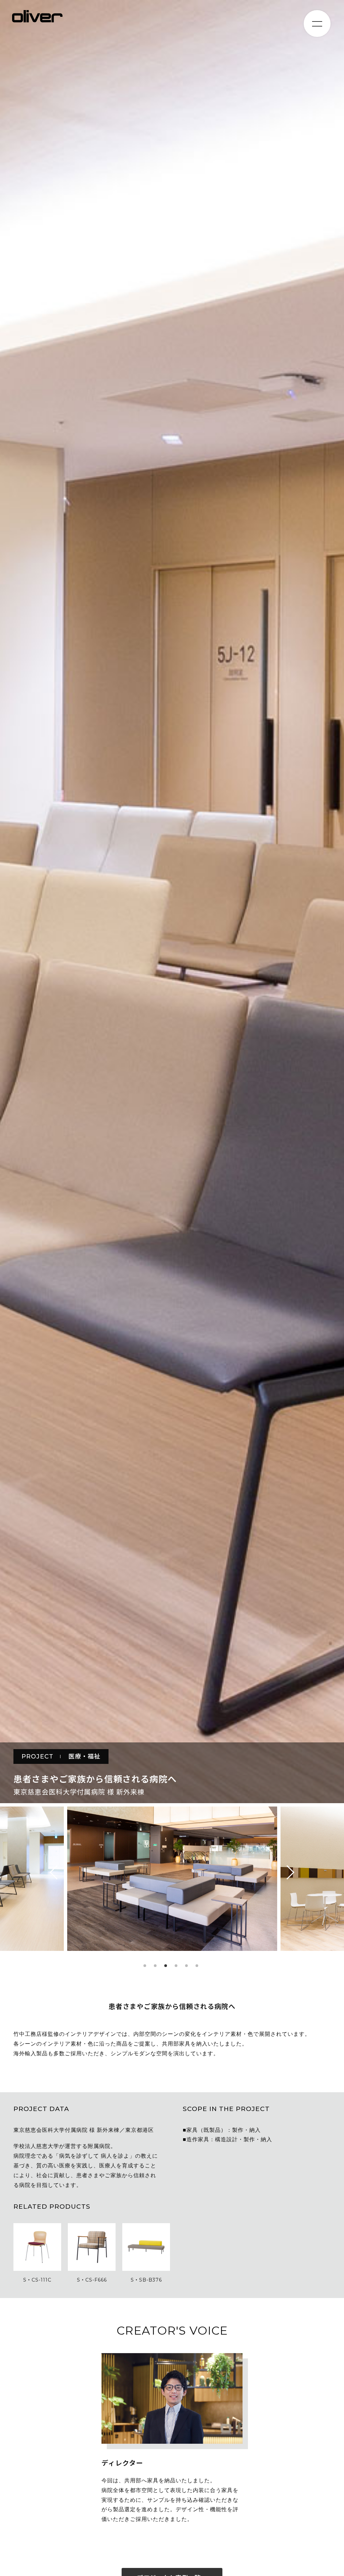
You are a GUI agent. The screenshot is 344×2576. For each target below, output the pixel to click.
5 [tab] (186, 1966)
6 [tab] (197, 1966)
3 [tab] (166, 1966)
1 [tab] (145, 1966)
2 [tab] (155, 1966)
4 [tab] (176, 1966)
